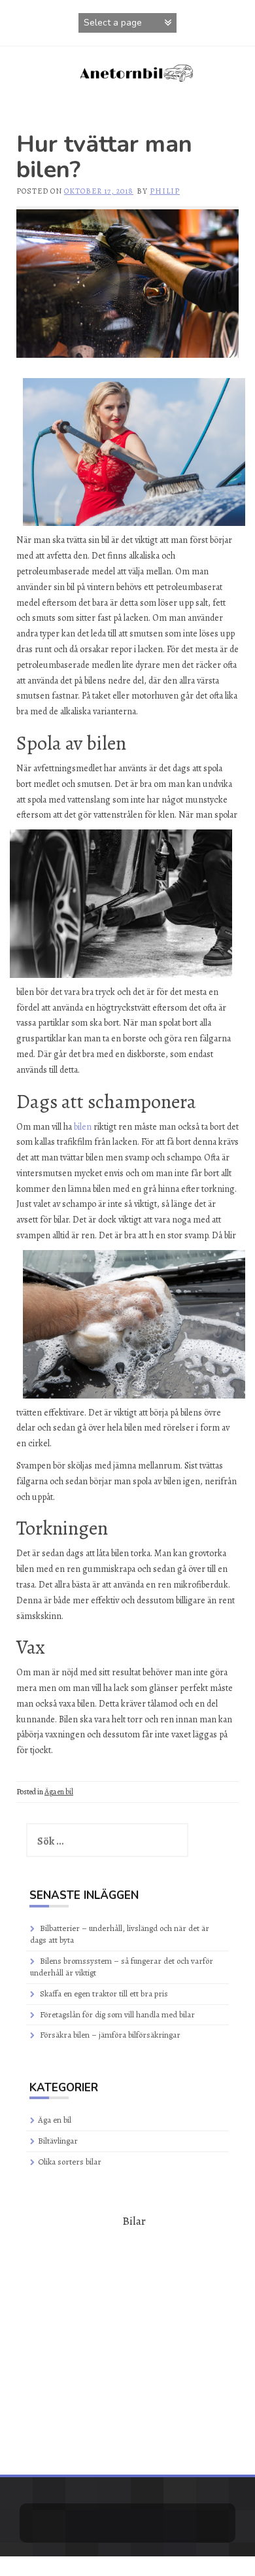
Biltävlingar (58, 2141)
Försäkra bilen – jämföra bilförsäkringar (110, 2035)
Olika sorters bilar (70, 2162)
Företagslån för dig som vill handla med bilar (117, 2014)
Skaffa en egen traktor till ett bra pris (104, 1993)
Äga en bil (59, 1792)
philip (165, 191)
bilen (83, 1127)
